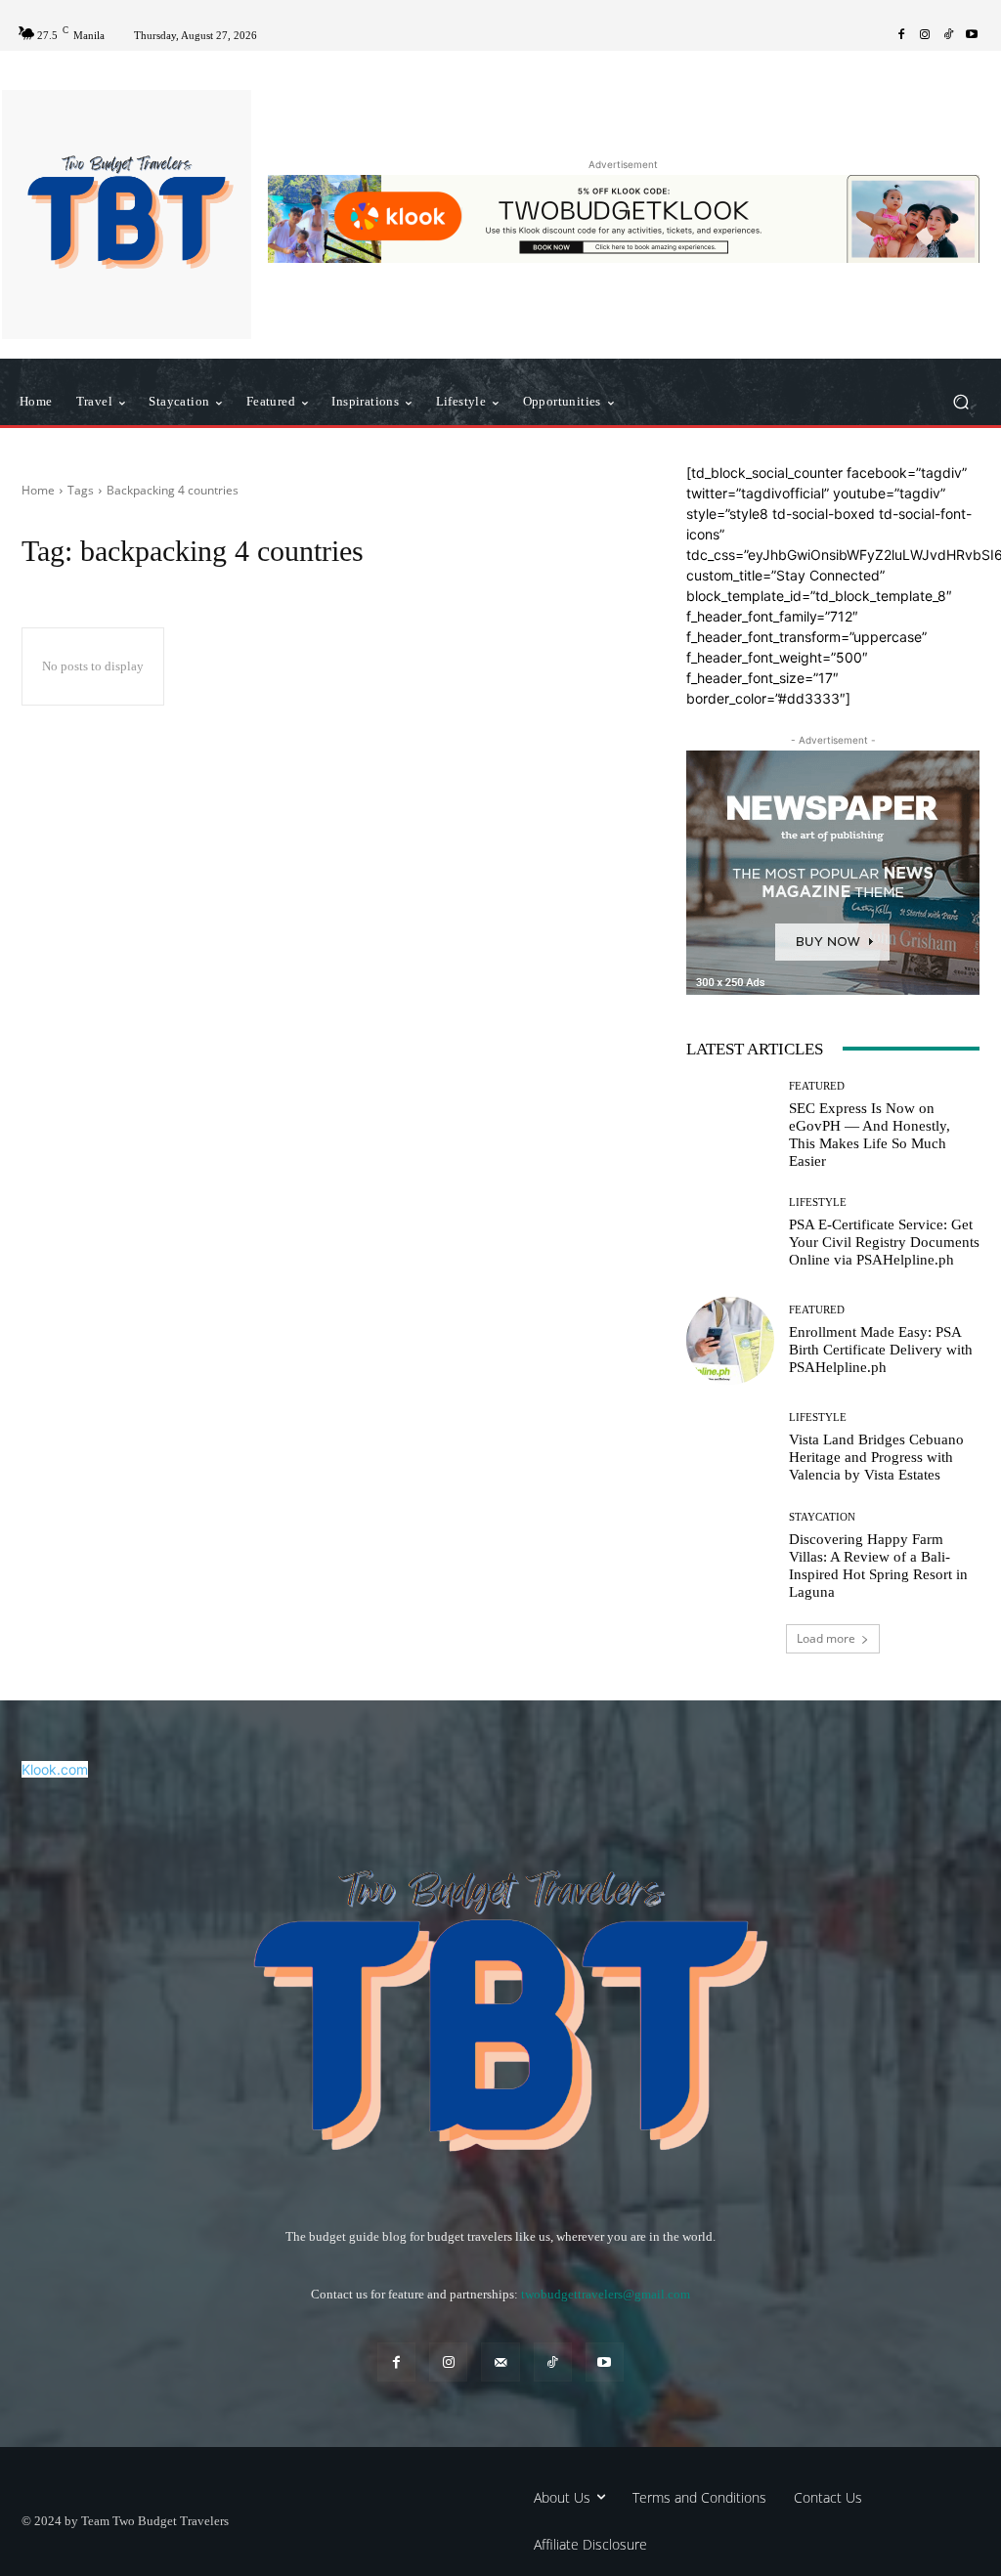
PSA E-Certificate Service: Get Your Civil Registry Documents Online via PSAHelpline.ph (884, 1242)
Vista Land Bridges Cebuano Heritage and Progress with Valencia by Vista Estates (876, 1457)
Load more (826, 1638)
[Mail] (500, 2361)
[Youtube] (972, 35)
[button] (960, 402)
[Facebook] (901, 35)
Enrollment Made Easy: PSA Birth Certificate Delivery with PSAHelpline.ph (881, 1350)
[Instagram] (925, 35)
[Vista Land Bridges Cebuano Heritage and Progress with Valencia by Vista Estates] (730, 1448)
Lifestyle (818, 1202)
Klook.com (55, 1769)
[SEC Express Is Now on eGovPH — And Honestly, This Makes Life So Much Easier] (730, 1125)
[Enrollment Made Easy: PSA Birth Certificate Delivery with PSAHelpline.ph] (730, 1341)
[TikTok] (948, 35)
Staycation (822, 1517)
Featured (817, 1086)
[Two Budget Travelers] (127, 215)
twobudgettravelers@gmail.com (606, 2294)
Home (38, 490)
